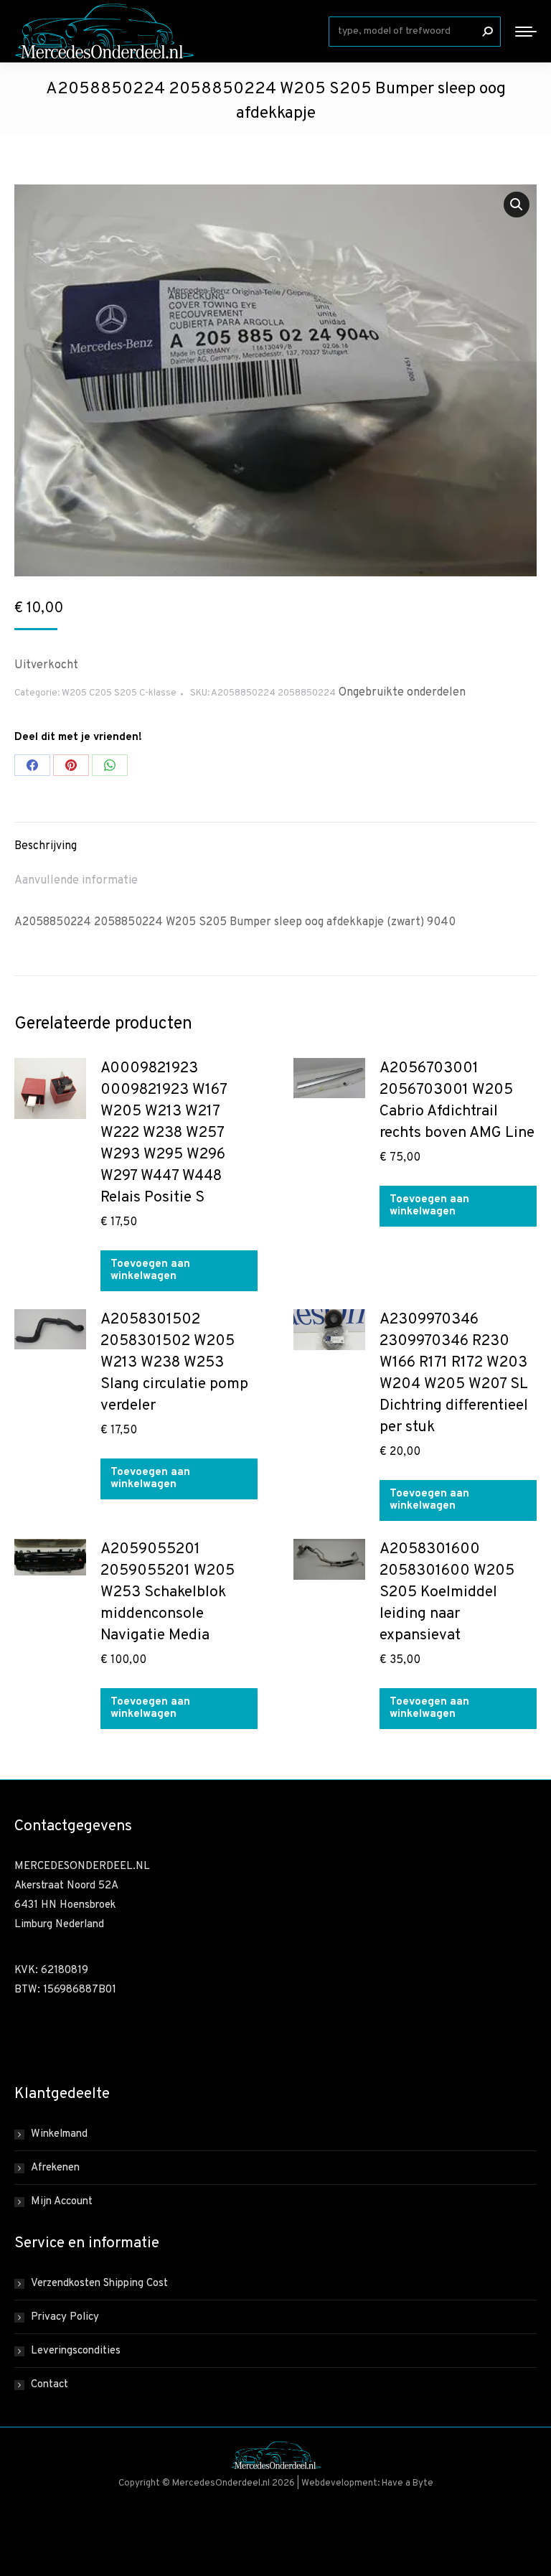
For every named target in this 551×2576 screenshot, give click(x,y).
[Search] (487, 32)
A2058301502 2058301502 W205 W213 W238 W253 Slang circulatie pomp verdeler (174, 1363)
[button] (517, 205)
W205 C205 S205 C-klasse (119, 693)
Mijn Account (62, 2202)
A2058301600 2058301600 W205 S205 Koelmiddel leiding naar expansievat (447, 1592)
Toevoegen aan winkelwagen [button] (150, 1270)
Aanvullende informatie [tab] (76, 881)
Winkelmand (59, 2134)
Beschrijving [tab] (46, 846)
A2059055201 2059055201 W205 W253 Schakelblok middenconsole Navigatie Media (168, 1592)
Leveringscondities (76, 2351)
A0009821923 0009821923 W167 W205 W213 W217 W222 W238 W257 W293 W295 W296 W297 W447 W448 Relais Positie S (164, 1133)
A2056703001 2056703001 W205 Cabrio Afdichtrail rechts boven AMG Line (457, 1101)
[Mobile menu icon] (526, 32)
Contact (50, 2385)
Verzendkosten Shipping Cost (99, 2284)
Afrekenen (55, 2168)
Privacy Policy (65, 2317)
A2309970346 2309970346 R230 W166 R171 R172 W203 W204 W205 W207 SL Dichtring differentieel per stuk (454, 1373)
